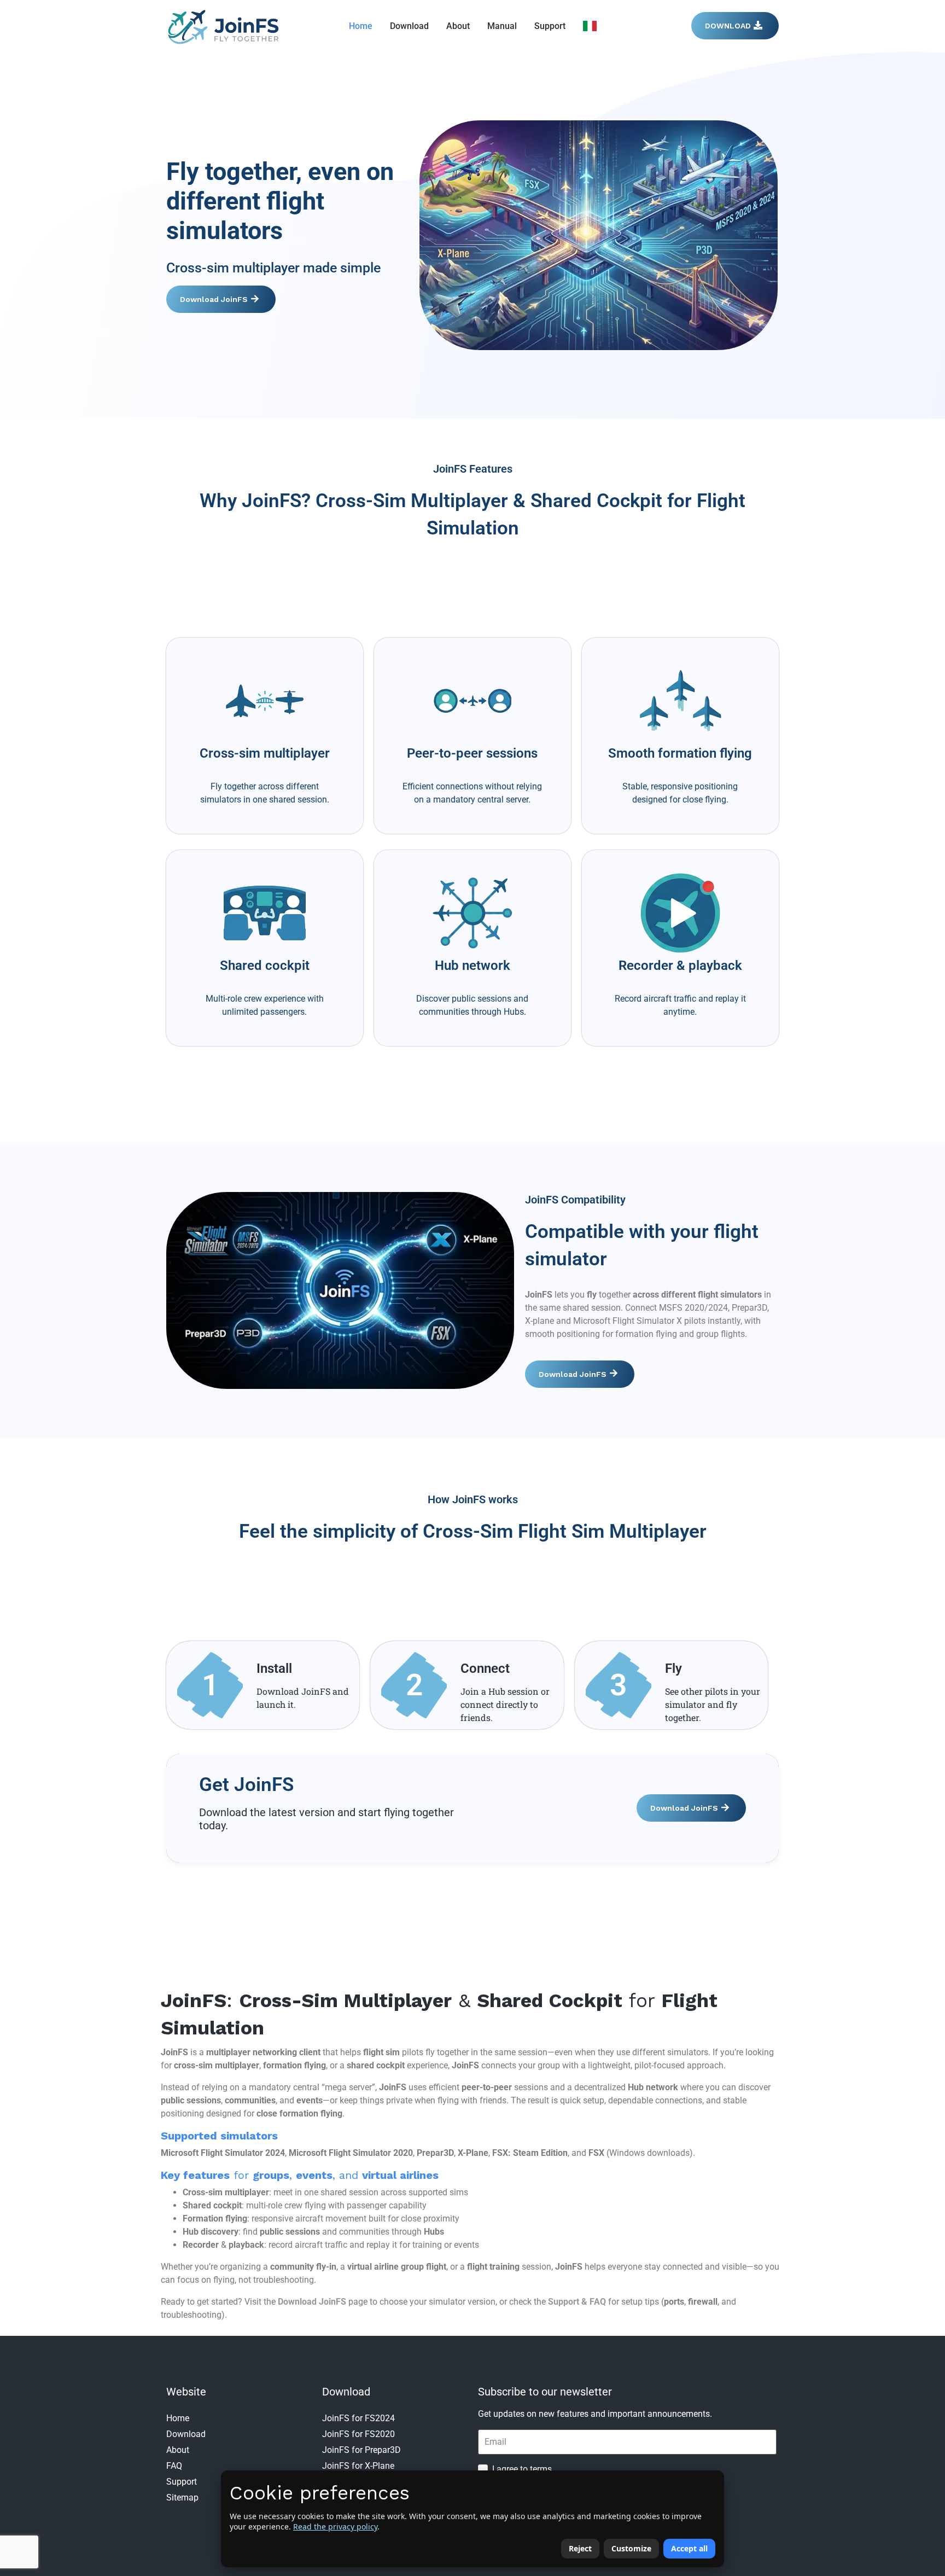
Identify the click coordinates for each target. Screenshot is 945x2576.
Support (550, 26)
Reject (580, 2548)
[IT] (590, 26)
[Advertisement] (472, 582)
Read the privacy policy (335, 2526)
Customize (631, 2548)
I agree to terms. (523, 2469)
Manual (502, 26)
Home (361, 26)
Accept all (689, 2548)
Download (409, 26)
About (458, 26)
